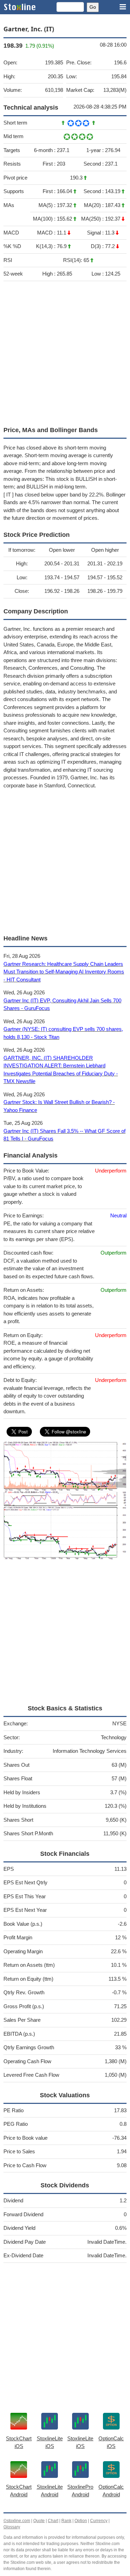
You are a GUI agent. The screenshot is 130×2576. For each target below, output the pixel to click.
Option (81, 2521)
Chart (53, 2521)
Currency (99, 2521)
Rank (66, 2521)
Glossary (12, 2527)
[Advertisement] (65, 352)
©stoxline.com (17, 2521)
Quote (39, 2521)
